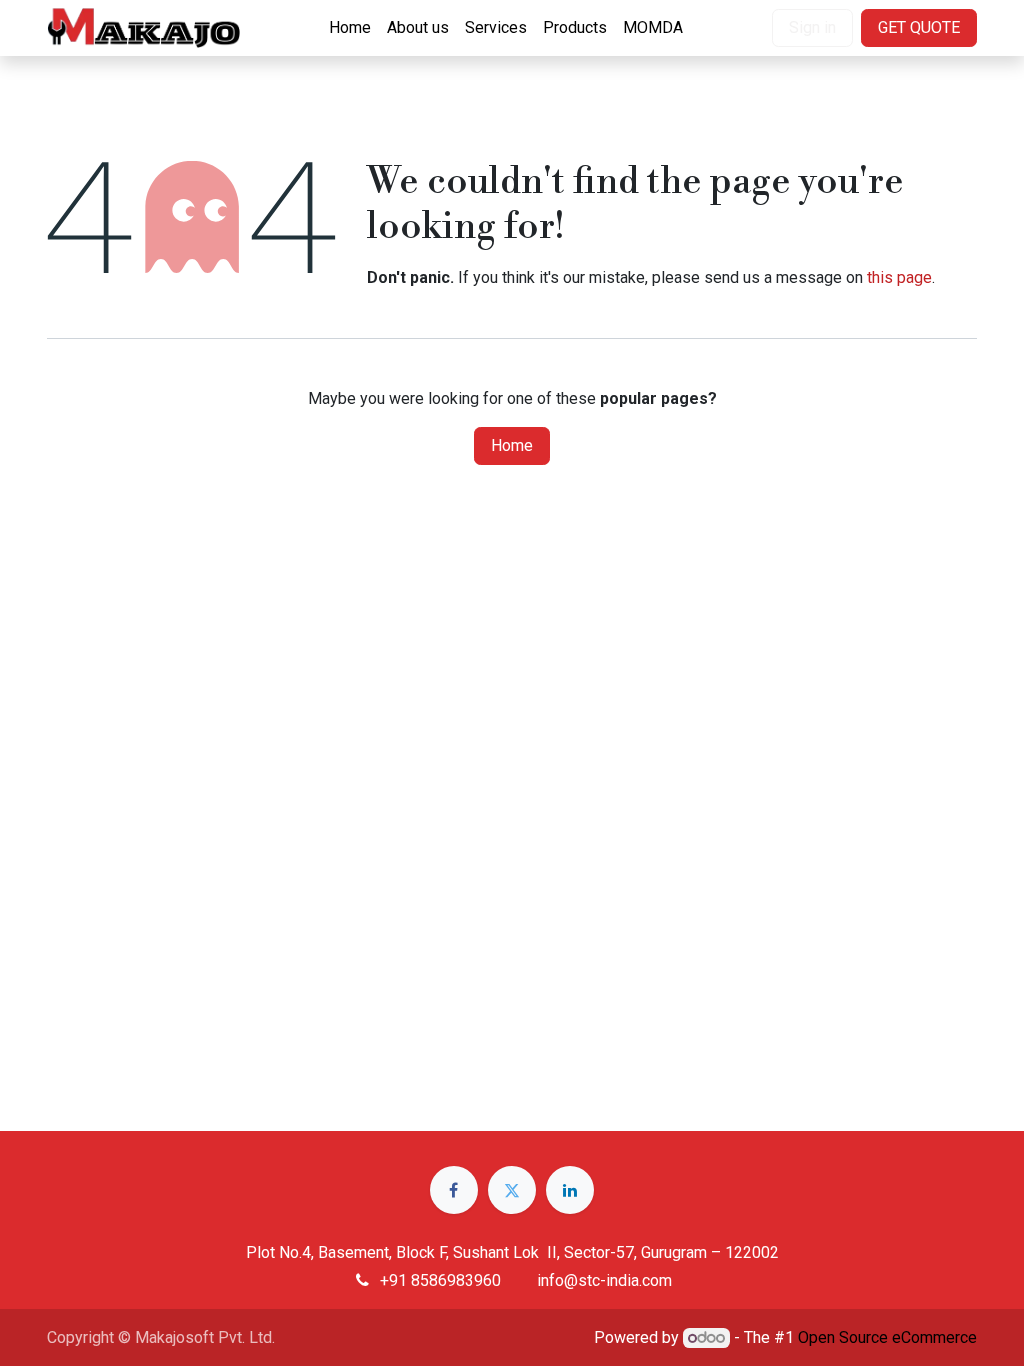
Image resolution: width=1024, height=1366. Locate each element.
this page (899, 277)
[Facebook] (454, 1190)
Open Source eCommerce (887, 1337)
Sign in (812, 27)
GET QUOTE (919, 27)
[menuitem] (350, 28)
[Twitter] (512, 1190)
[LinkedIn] (570, 1190)
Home (512, 445)
